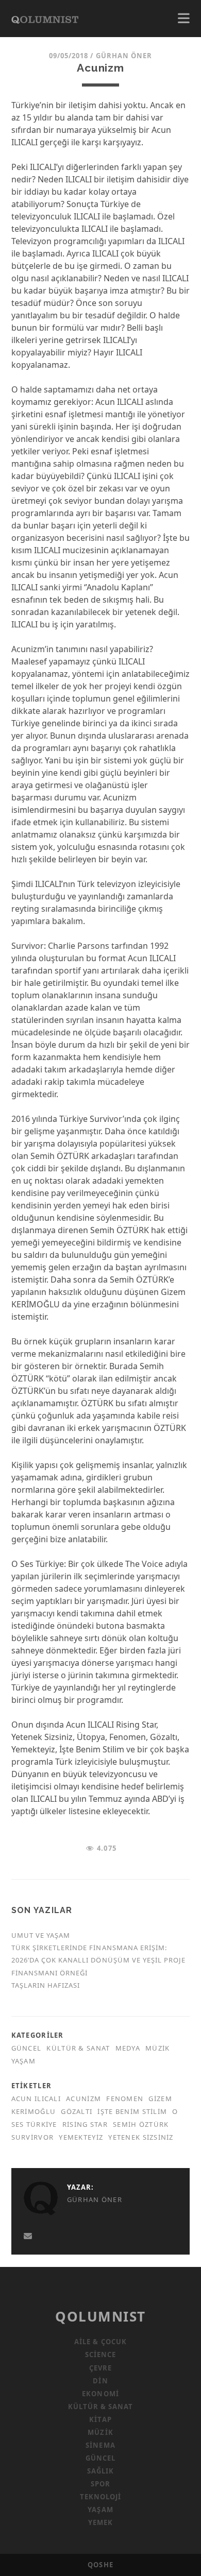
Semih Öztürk (141, 2124)
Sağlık (100, 2471)
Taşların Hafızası (46, 1985)
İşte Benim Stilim (132, 2111)
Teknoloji (100, 2497)
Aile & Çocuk (100, 2342)
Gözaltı (77, 2111)
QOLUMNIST (100, 2316)
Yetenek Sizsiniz (141, 2137)
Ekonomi (100, 2394)
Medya (128, 2048)
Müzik (157, 2048)
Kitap (100, 2419)
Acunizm (83, 2099)
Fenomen (125, 2099)
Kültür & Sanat (78, 2048)
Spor (100, 2484)
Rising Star (85, 2124)
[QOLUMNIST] (45, 19)
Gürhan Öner (124, 56)
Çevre (100, 2368)
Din (100, 2381)
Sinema (100, 2445)
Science (100, 2355)
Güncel (27, 2048)
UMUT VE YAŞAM (41, 1935)
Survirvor (33, 2137)
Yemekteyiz (81, 2137)
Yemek (100, 2522)
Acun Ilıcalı (36, 2099)
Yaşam (23, 2061)
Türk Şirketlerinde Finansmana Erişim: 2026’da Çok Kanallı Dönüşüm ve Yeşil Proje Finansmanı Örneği (99, 1960)
